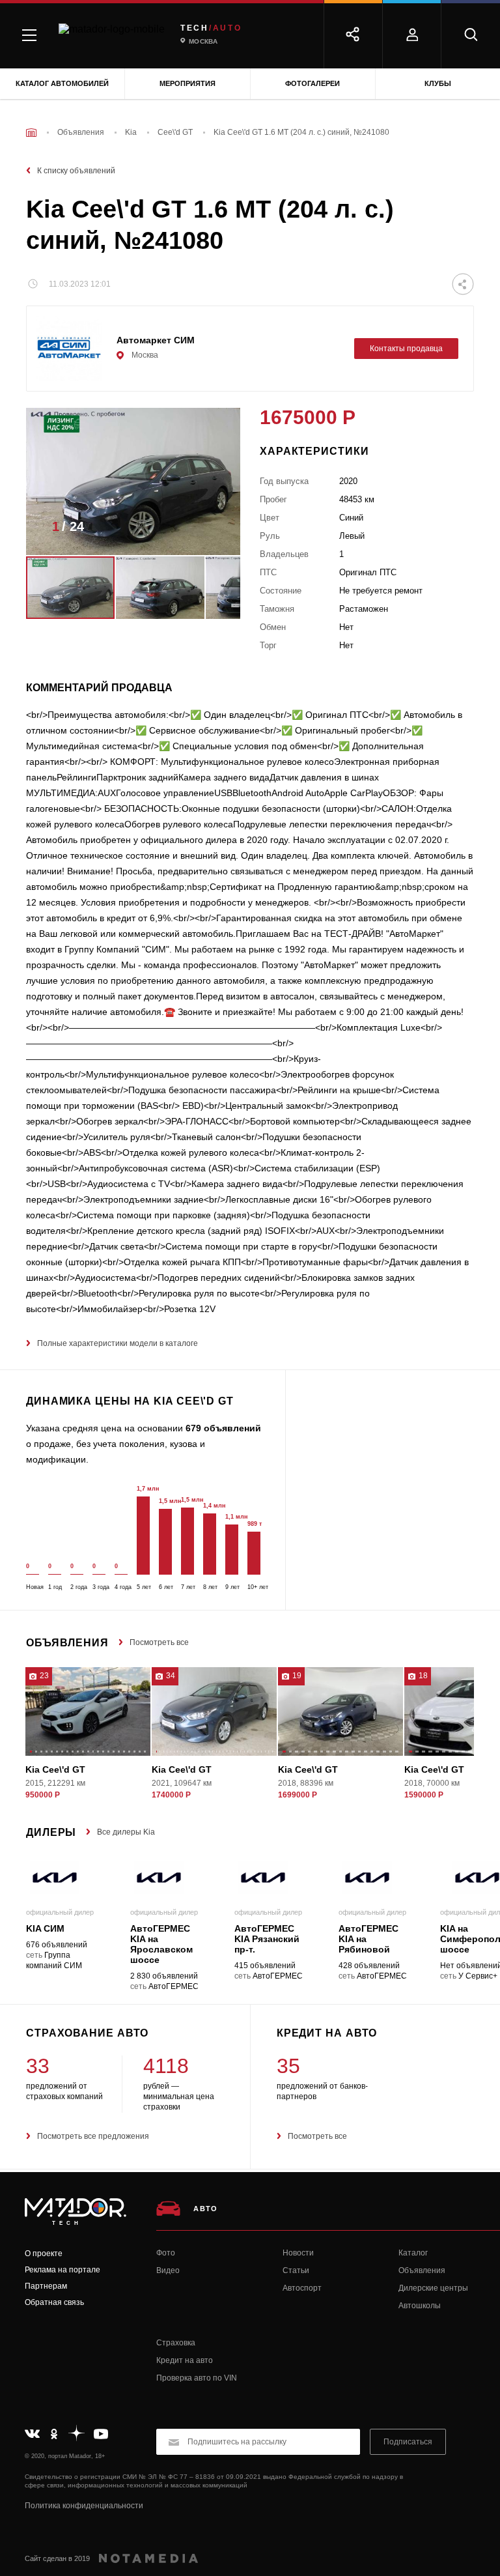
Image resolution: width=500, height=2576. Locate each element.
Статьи (296, 2270)
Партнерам (46, 2286)
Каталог (413, 2253)
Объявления (422, 2270)
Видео (168, 2270)
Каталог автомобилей (62, 83)
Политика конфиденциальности (84, 2506)
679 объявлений (223, 1428)
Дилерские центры (433, 2288)
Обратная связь (54, 2302)
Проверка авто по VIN (197, 2378)
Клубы (438, 83)
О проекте (44, 2254)
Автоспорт (302, 2288)
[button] (211, 530)
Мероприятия (187, 83)
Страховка (176, 2343)
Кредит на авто (185, 2360)
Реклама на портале (62, 2270)
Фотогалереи (312, 83)
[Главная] (31, 133)
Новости (298, 2253)
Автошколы (420, 2306)
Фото (166, 2253)
